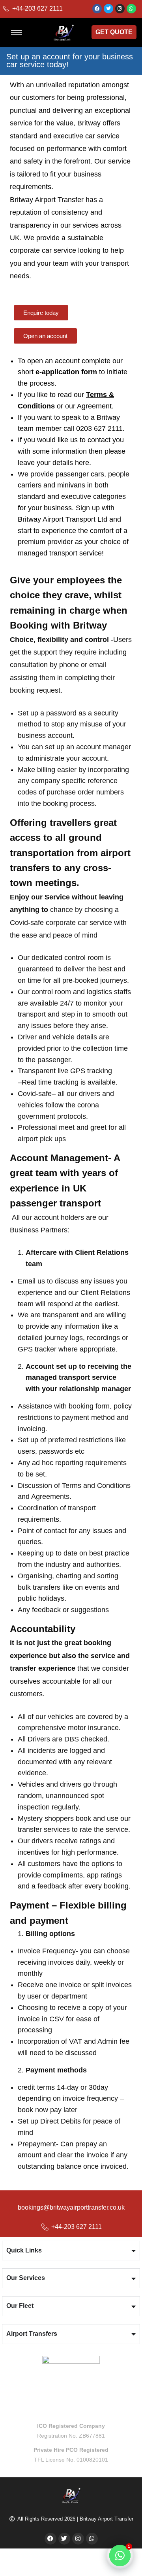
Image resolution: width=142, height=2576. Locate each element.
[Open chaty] (120, 2556)
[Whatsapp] (131, 9)
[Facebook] (97, 9)
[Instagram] (120, 9)
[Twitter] (108, 9)
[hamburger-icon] (16, 32)
